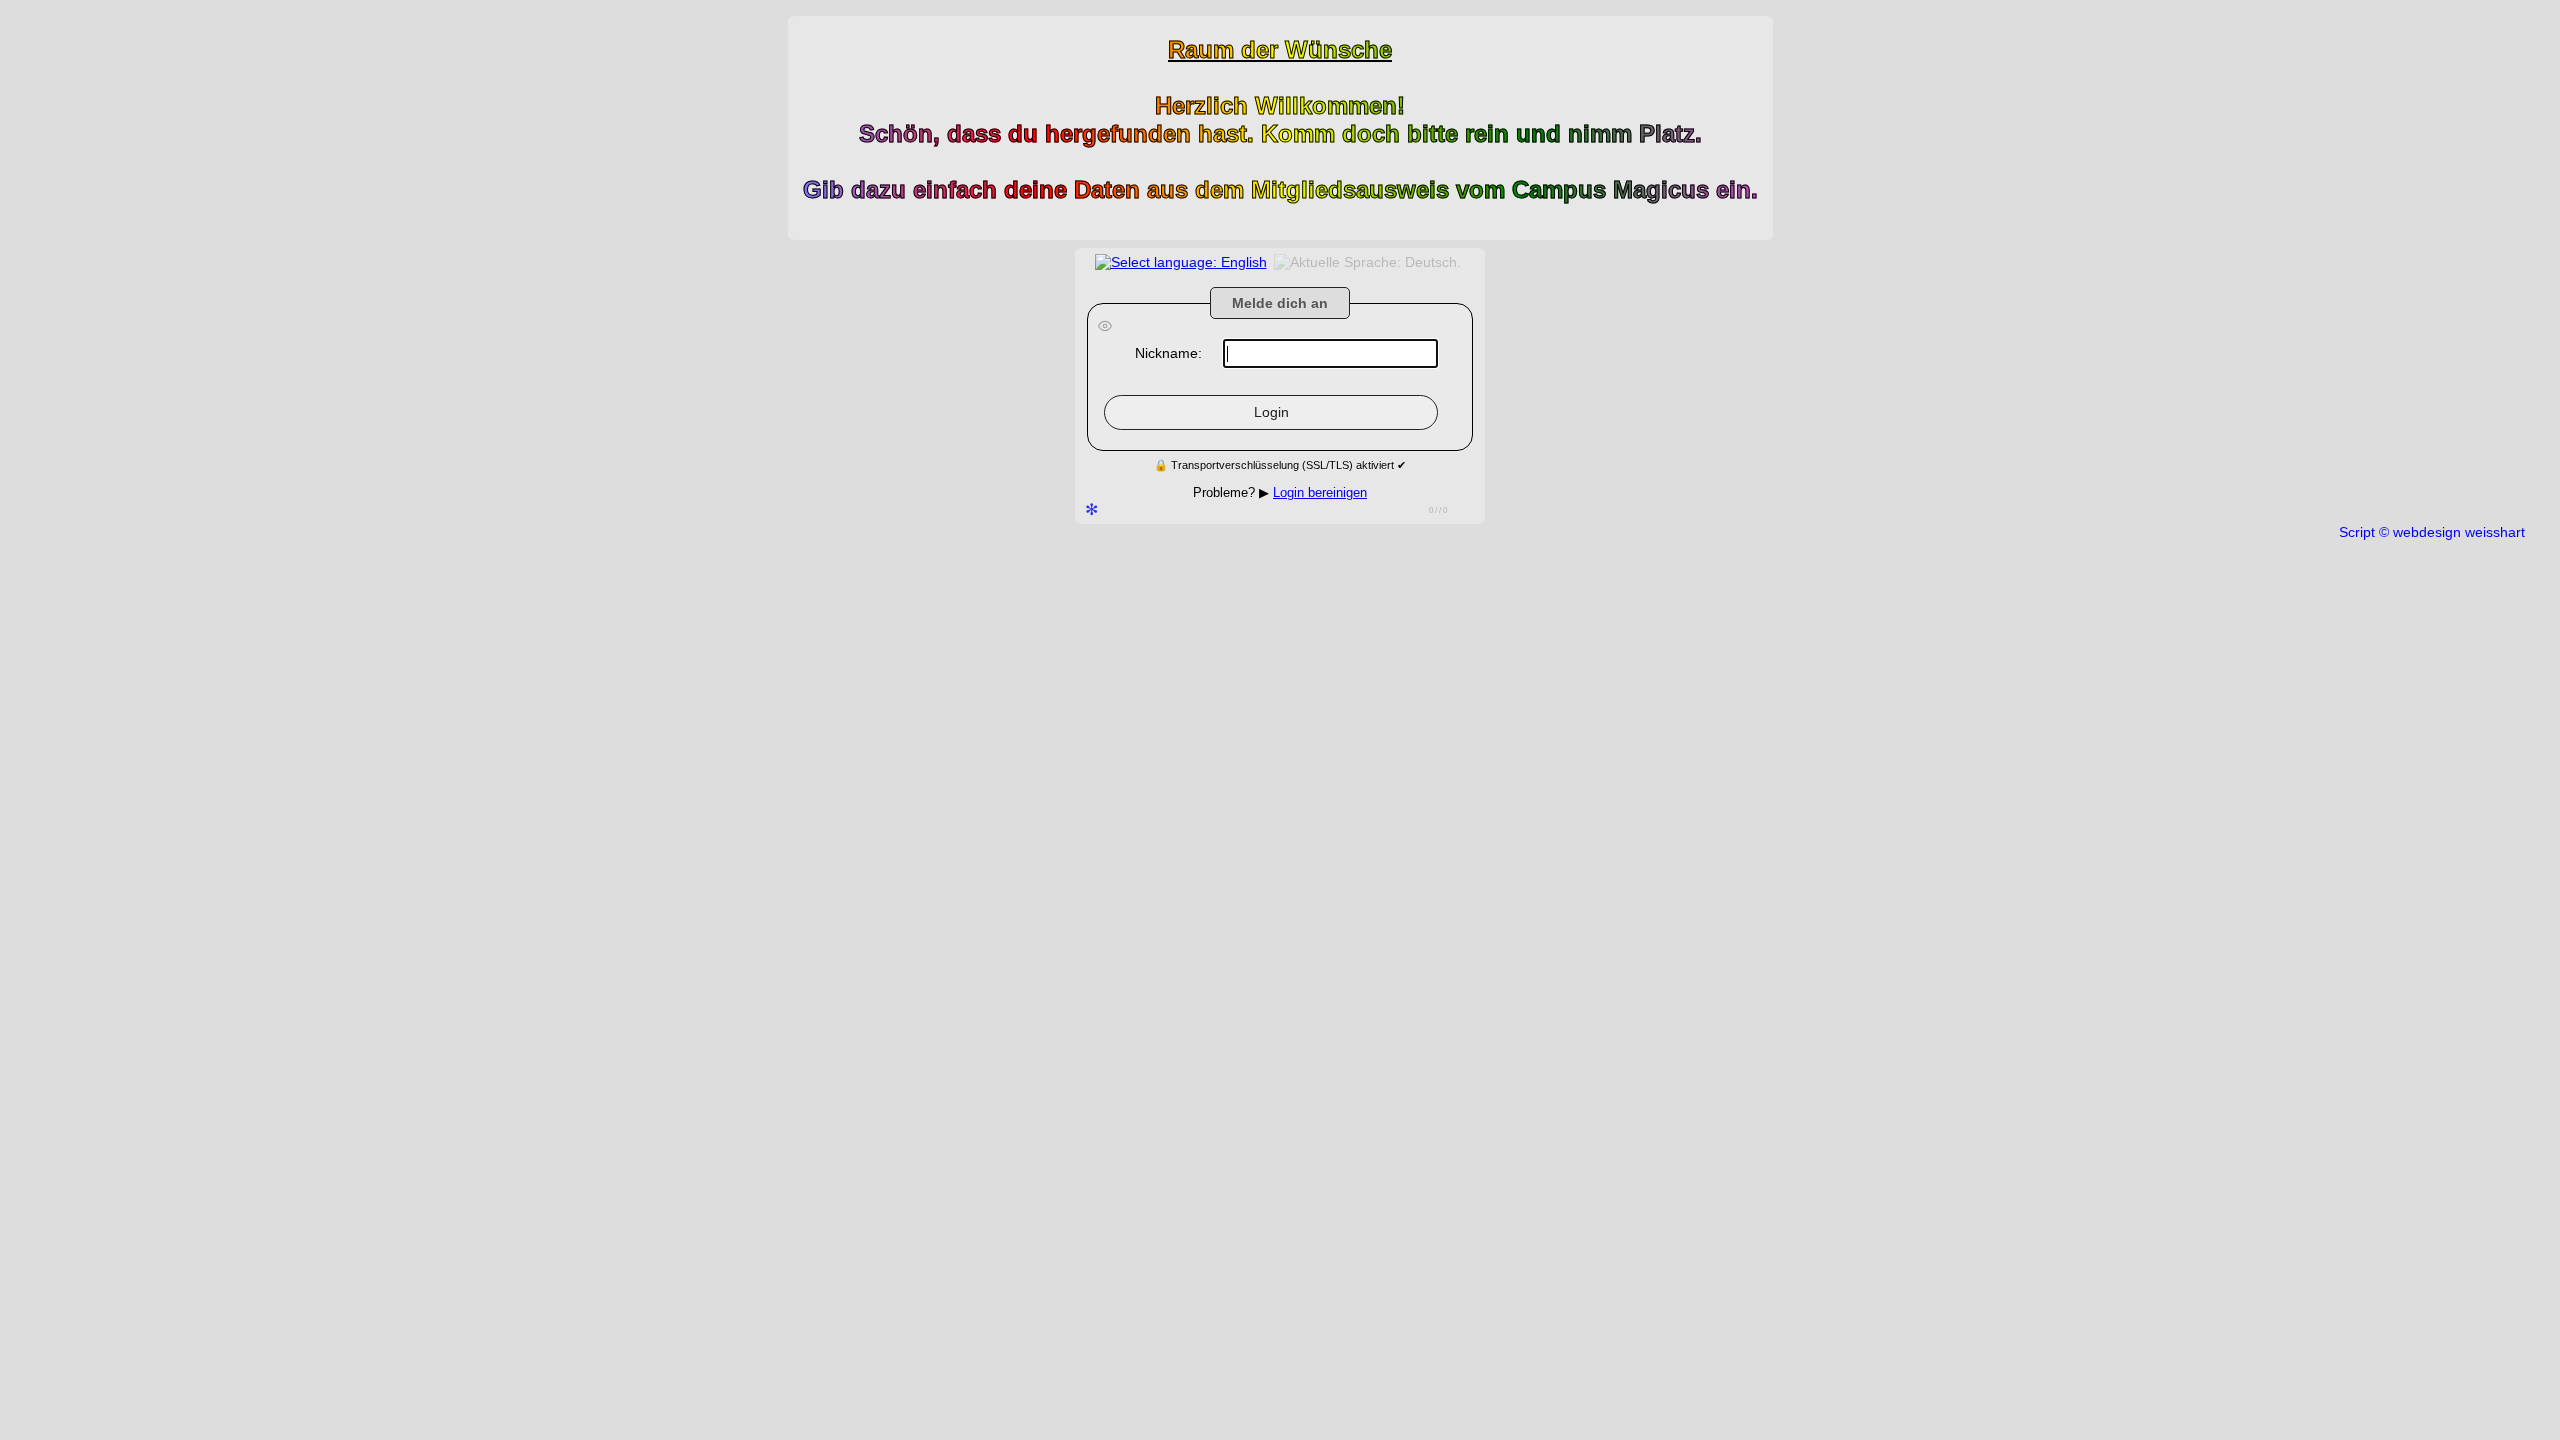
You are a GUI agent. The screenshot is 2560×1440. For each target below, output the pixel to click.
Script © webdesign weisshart (2432, 532)
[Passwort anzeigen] (1105, 327)
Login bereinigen (1320, 492)
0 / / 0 (1438, 510)
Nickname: (1168, 353)
